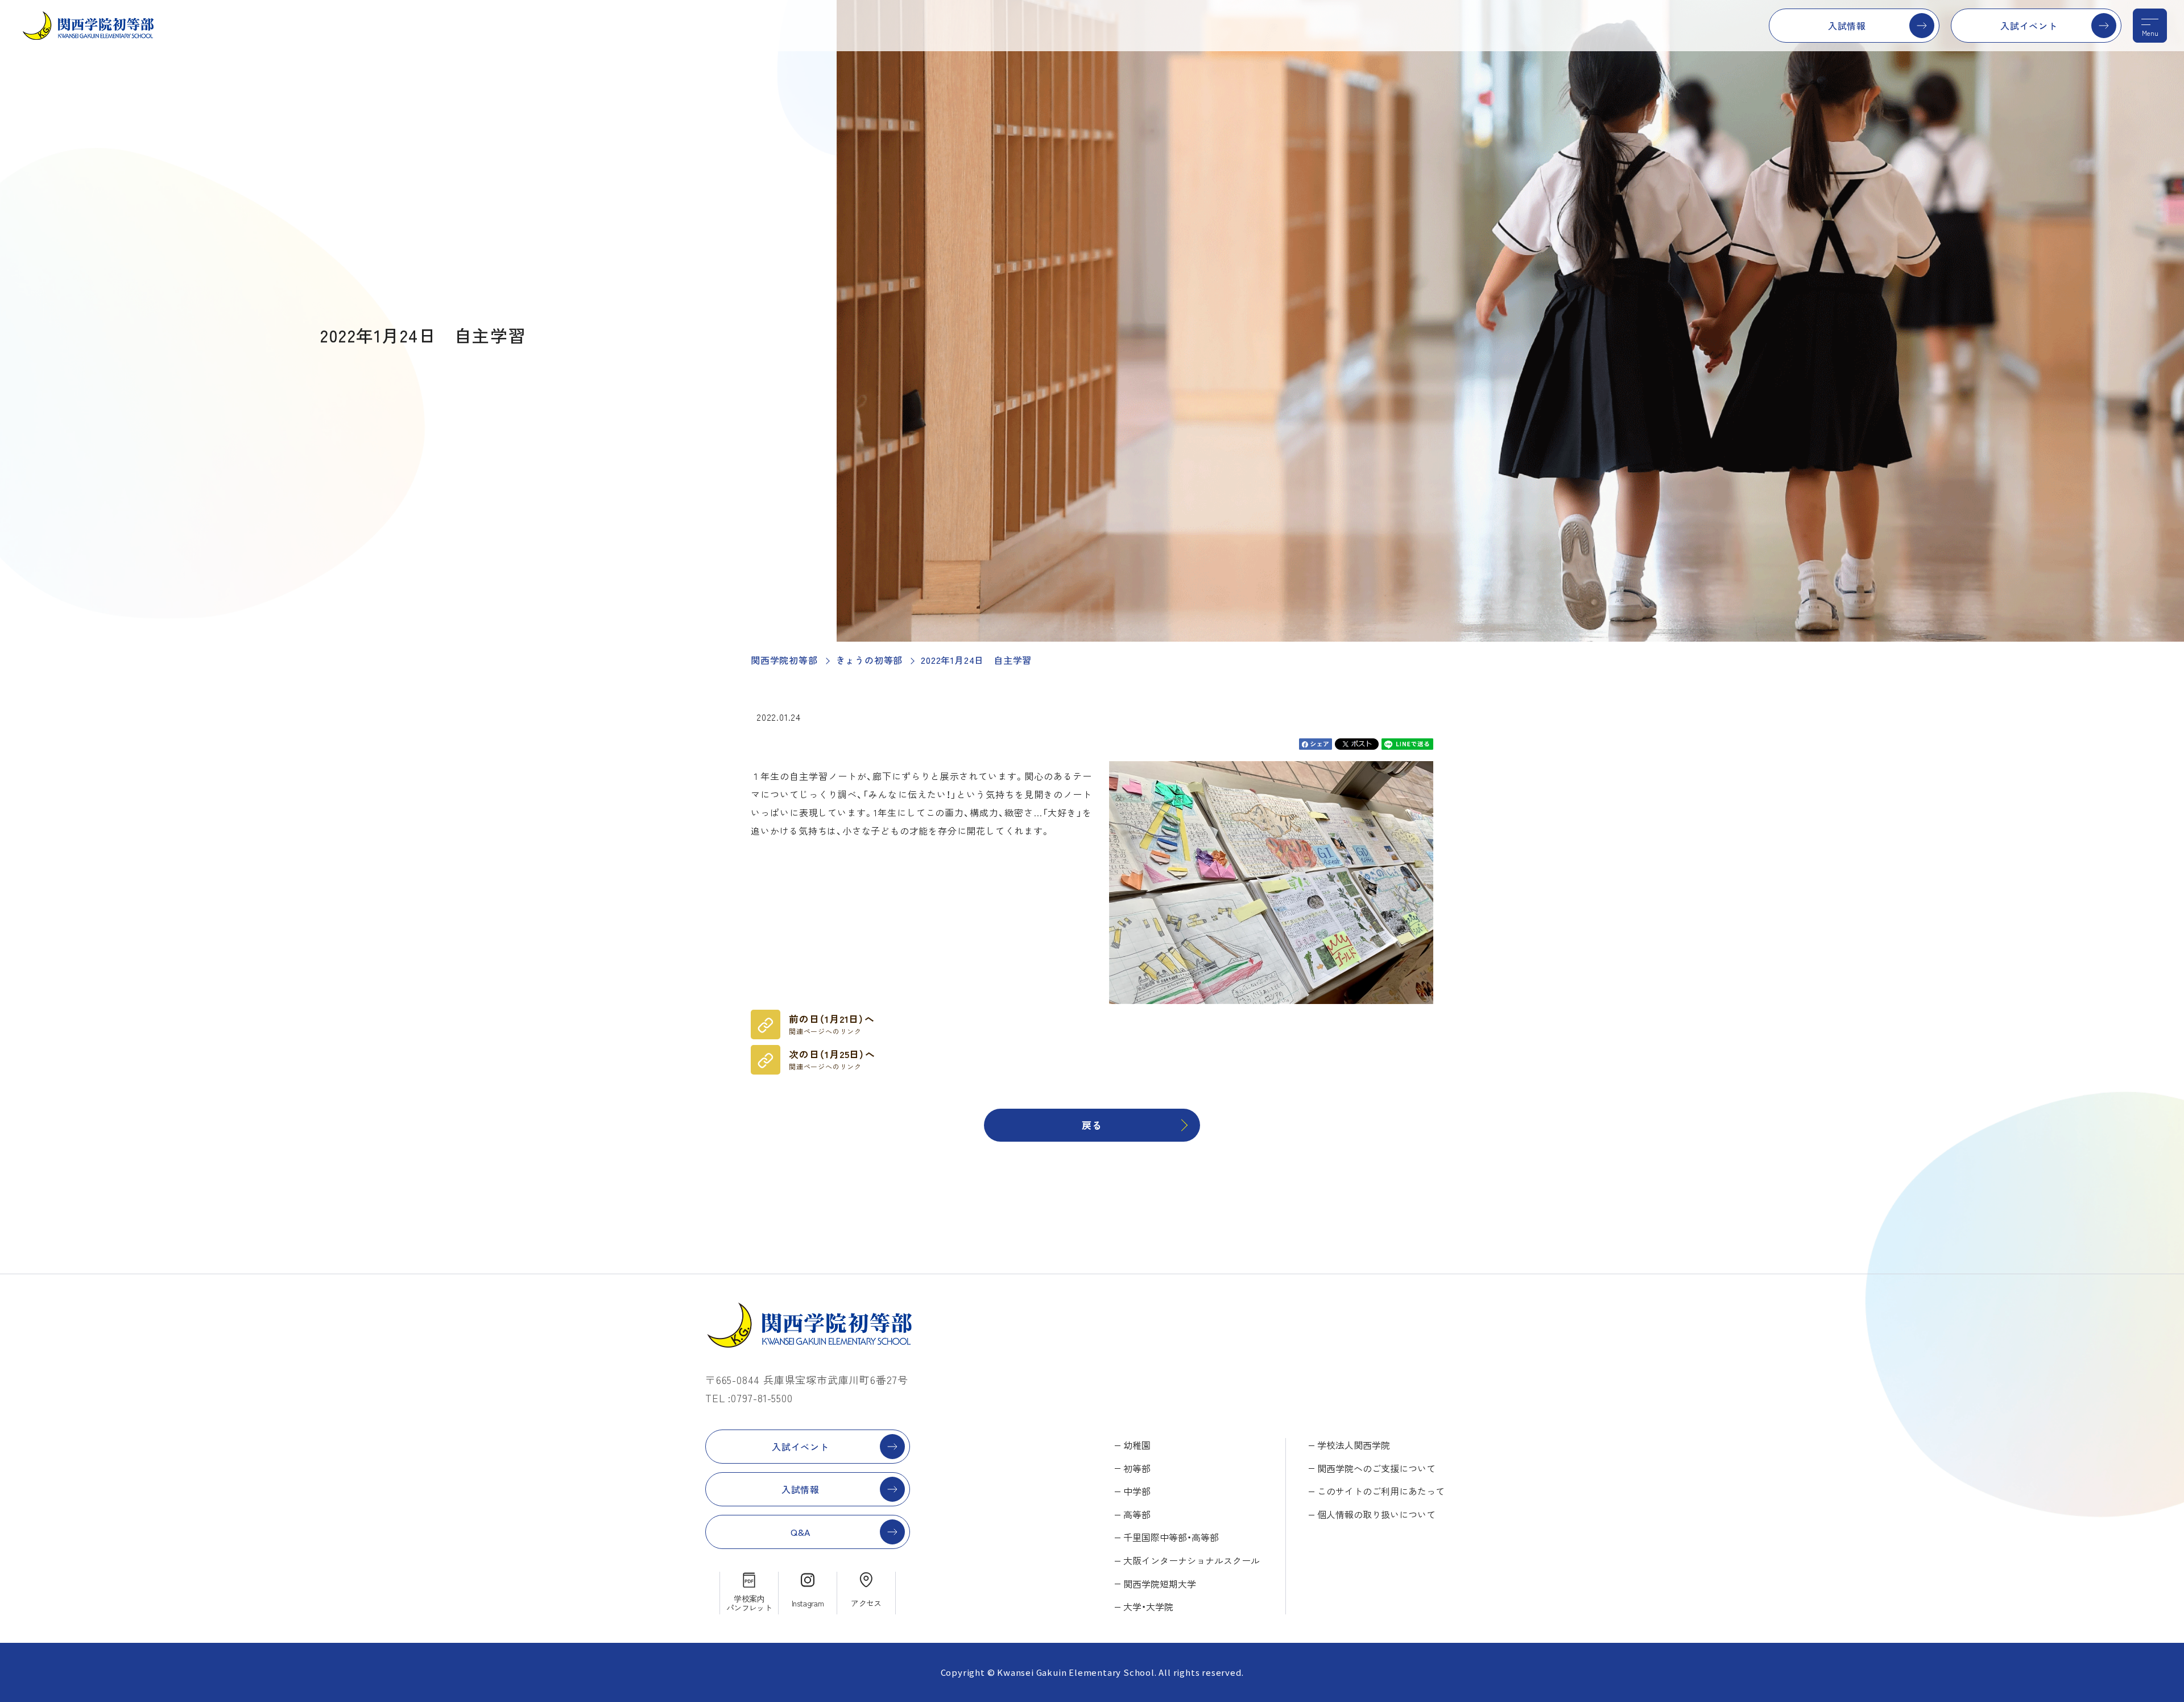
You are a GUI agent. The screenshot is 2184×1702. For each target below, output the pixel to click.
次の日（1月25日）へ (832, 1059)
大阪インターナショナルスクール (1192, 1560)
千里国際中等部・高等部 (1171, 1537)
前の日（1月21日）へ (832, 1024)
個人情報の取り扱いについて (1376, 1514)
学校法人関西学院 (1354, 1445)
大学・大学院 (1148, 1606)
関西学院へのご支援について (1376, 1468)
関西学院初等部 (784, 660)
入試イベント (2029, 26)
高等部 (1137, 1514)
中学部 (1137, 1491)
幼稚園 (1137, 1445)
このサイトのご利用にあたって (1381, 1491)
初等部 (1137, 1468)
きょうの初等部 (870, 660)
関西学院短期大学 (1160, 1584)
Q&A (801, 1532)
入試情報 (1847, 26)
